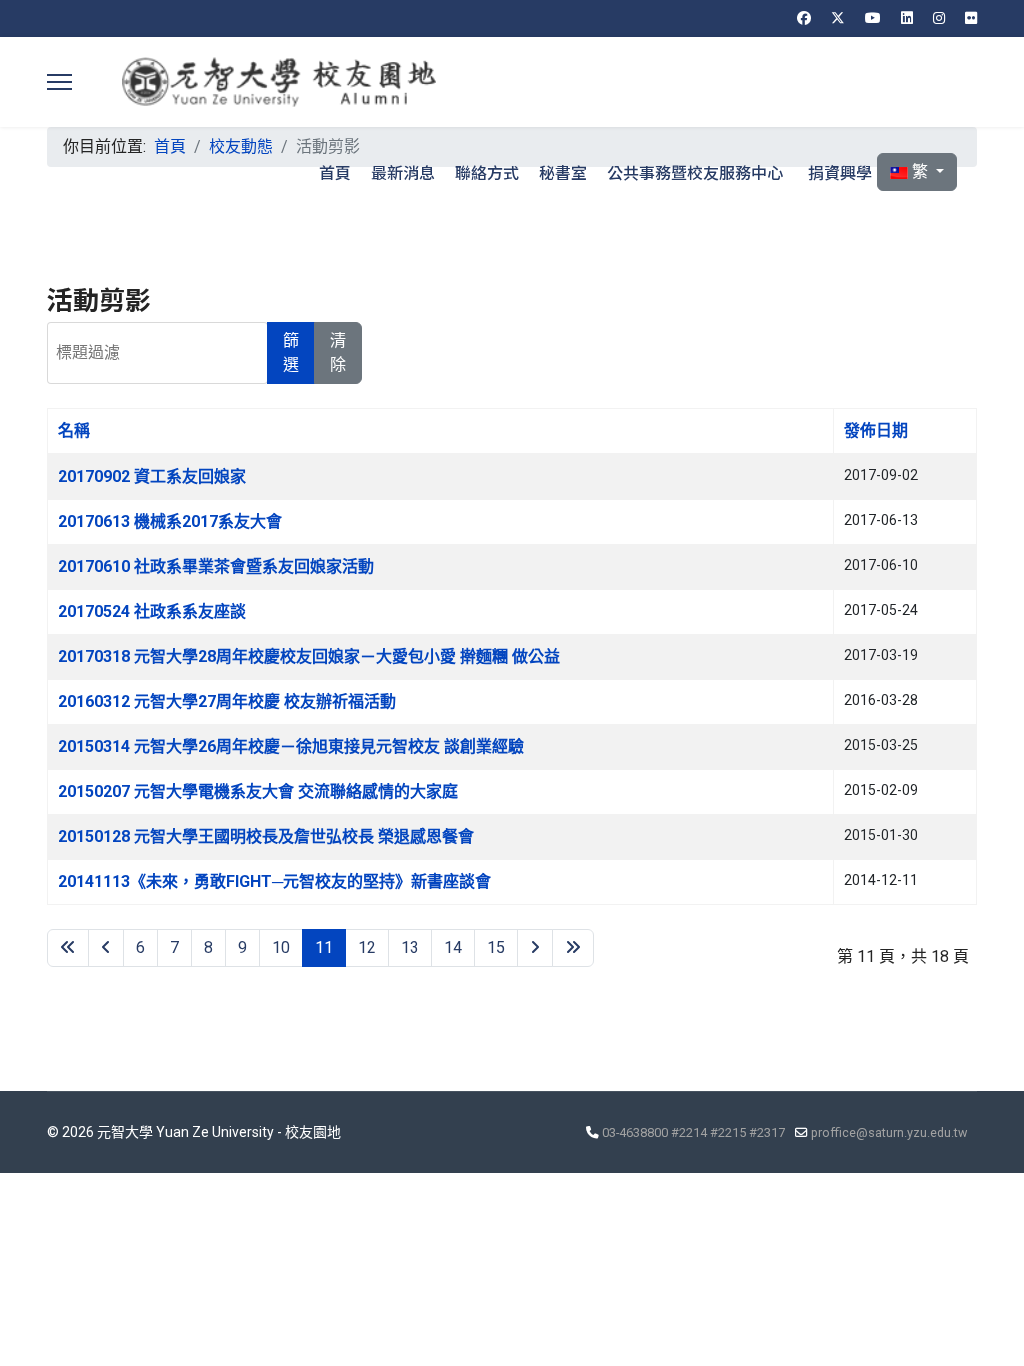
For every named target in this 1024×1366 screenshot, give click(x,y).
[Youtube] (873, 18)
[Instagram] (939, 18)
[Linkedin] (907, 18)
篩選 (291, 352)
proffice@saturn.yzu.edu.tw (889, 1132)
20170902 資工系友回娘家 (152, 476)
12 (367, 947)
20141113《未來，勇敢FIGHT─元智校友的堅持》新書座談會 (274, 881)
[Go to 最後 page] (573, 948)
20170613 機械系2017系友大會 (170, 521)
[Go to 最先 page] (68, 948)
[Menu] (59, 82)
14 (453, 947)
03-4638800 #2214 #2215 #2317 (693, 1132)
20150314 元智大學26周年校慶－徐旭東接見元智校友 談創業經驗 (291, 746)
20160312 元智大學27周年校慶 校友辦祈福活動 (227, 701)
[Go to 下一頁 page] (535, 948)
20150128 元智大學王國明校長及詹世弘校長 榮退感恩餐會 (266, 836)
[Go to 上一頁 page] (106, 948)
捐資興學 (840, 172)
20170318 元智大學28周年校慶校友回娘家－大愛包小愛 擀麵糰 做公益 (309, 656)
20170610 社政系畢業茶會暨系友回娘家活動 (216, 566)
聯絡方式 (487, 172)
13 (410, 947)
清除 (338, 352)
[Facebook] (804, 18)
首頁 (335, 172)
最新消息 (403, 172)
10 (281, 947)
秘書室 (563, 172)
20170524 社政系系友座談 (152, 611)
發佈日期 (876, 430)
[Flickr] (971, 18)
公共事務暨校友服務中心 (695, 172)
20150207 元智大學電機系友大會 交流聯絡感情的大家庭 (258, 791)
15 (496, 947)
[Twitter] (838, 18)
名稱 (74, 430)
